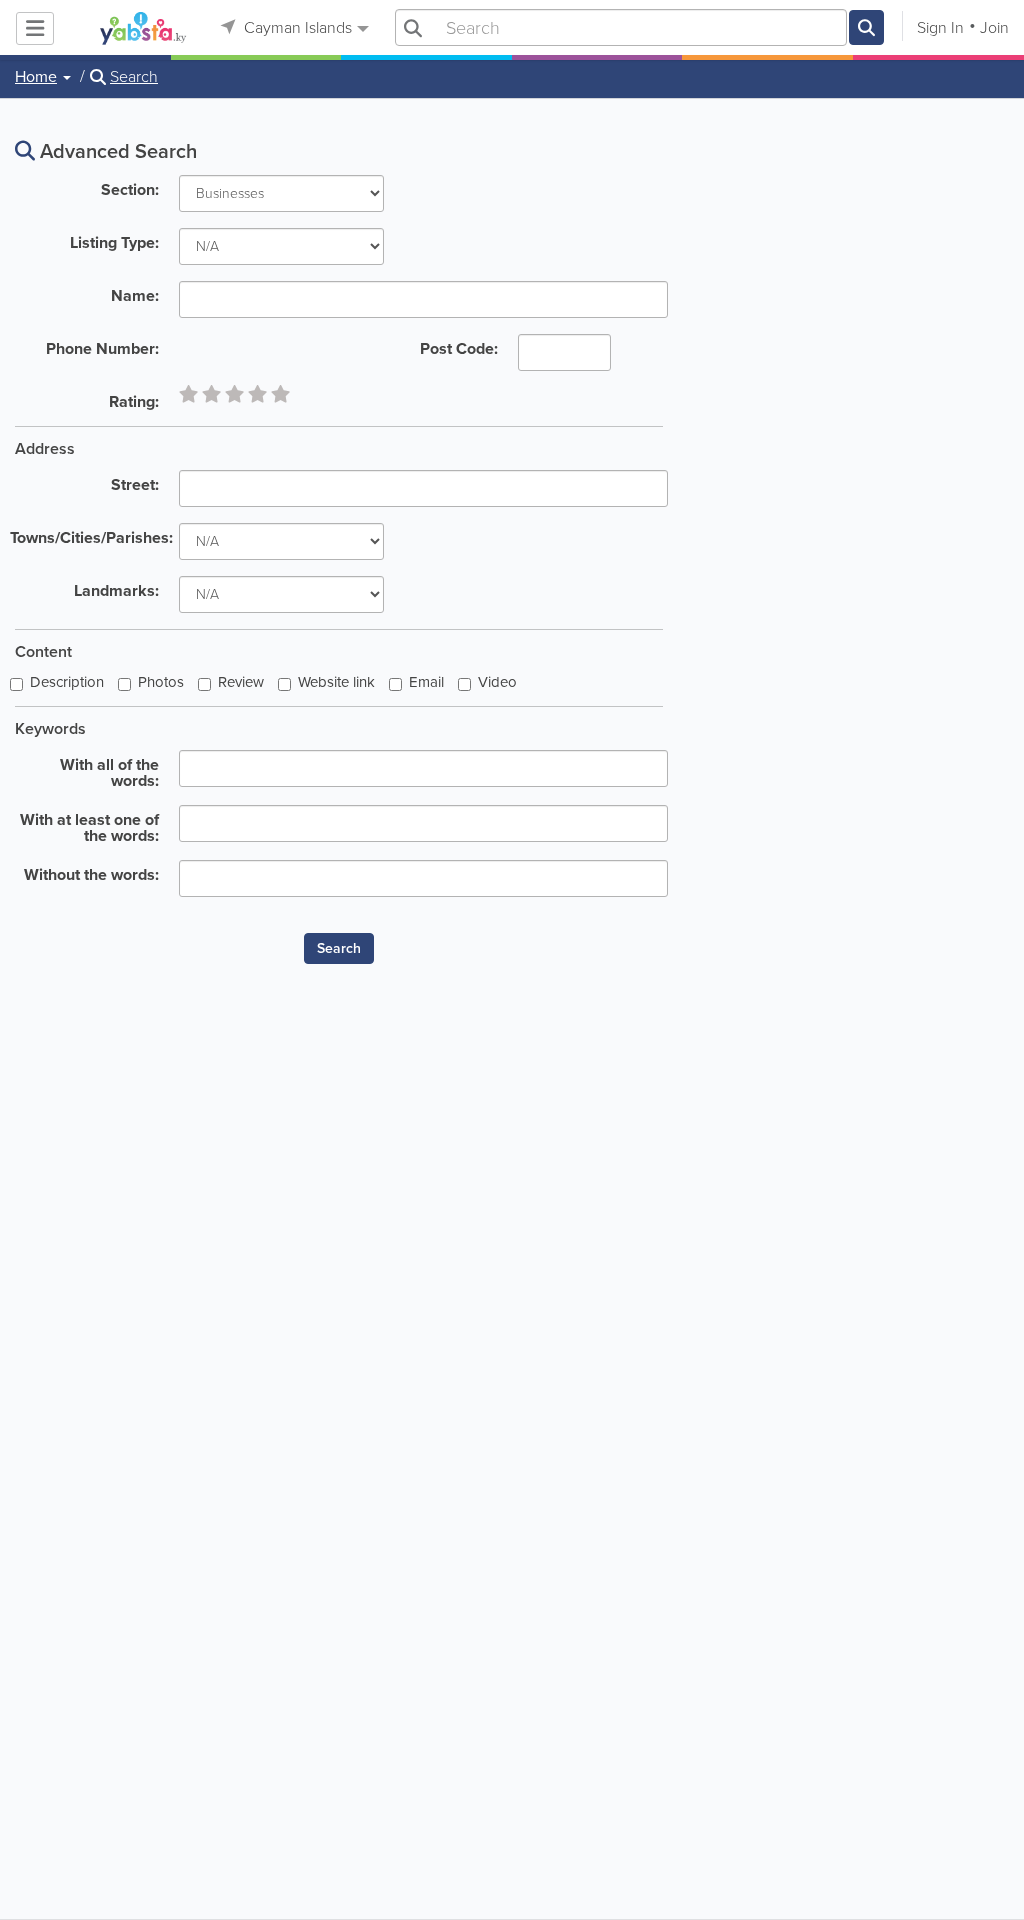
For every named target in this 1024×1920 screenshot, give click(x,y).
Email (426, 682)
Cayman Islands (296, 27)
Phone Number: (102, 347)
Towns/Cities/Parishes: (89, 536)
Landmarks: (116, 589)
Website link (336, 682)
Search (134, 77)
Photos (161, 682)
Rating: (134, 400)
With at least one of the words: (89, 826)
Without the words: (91, 873)
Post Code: (459, 347)
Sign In (940, 27)
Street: (135, 483)
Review (241, 682)
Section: (130, 188)
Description (67, 682)
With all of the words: (109, 771)
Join (994, 27)
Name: (135, 294)
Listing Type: (114, 241)
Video (497, 682)
